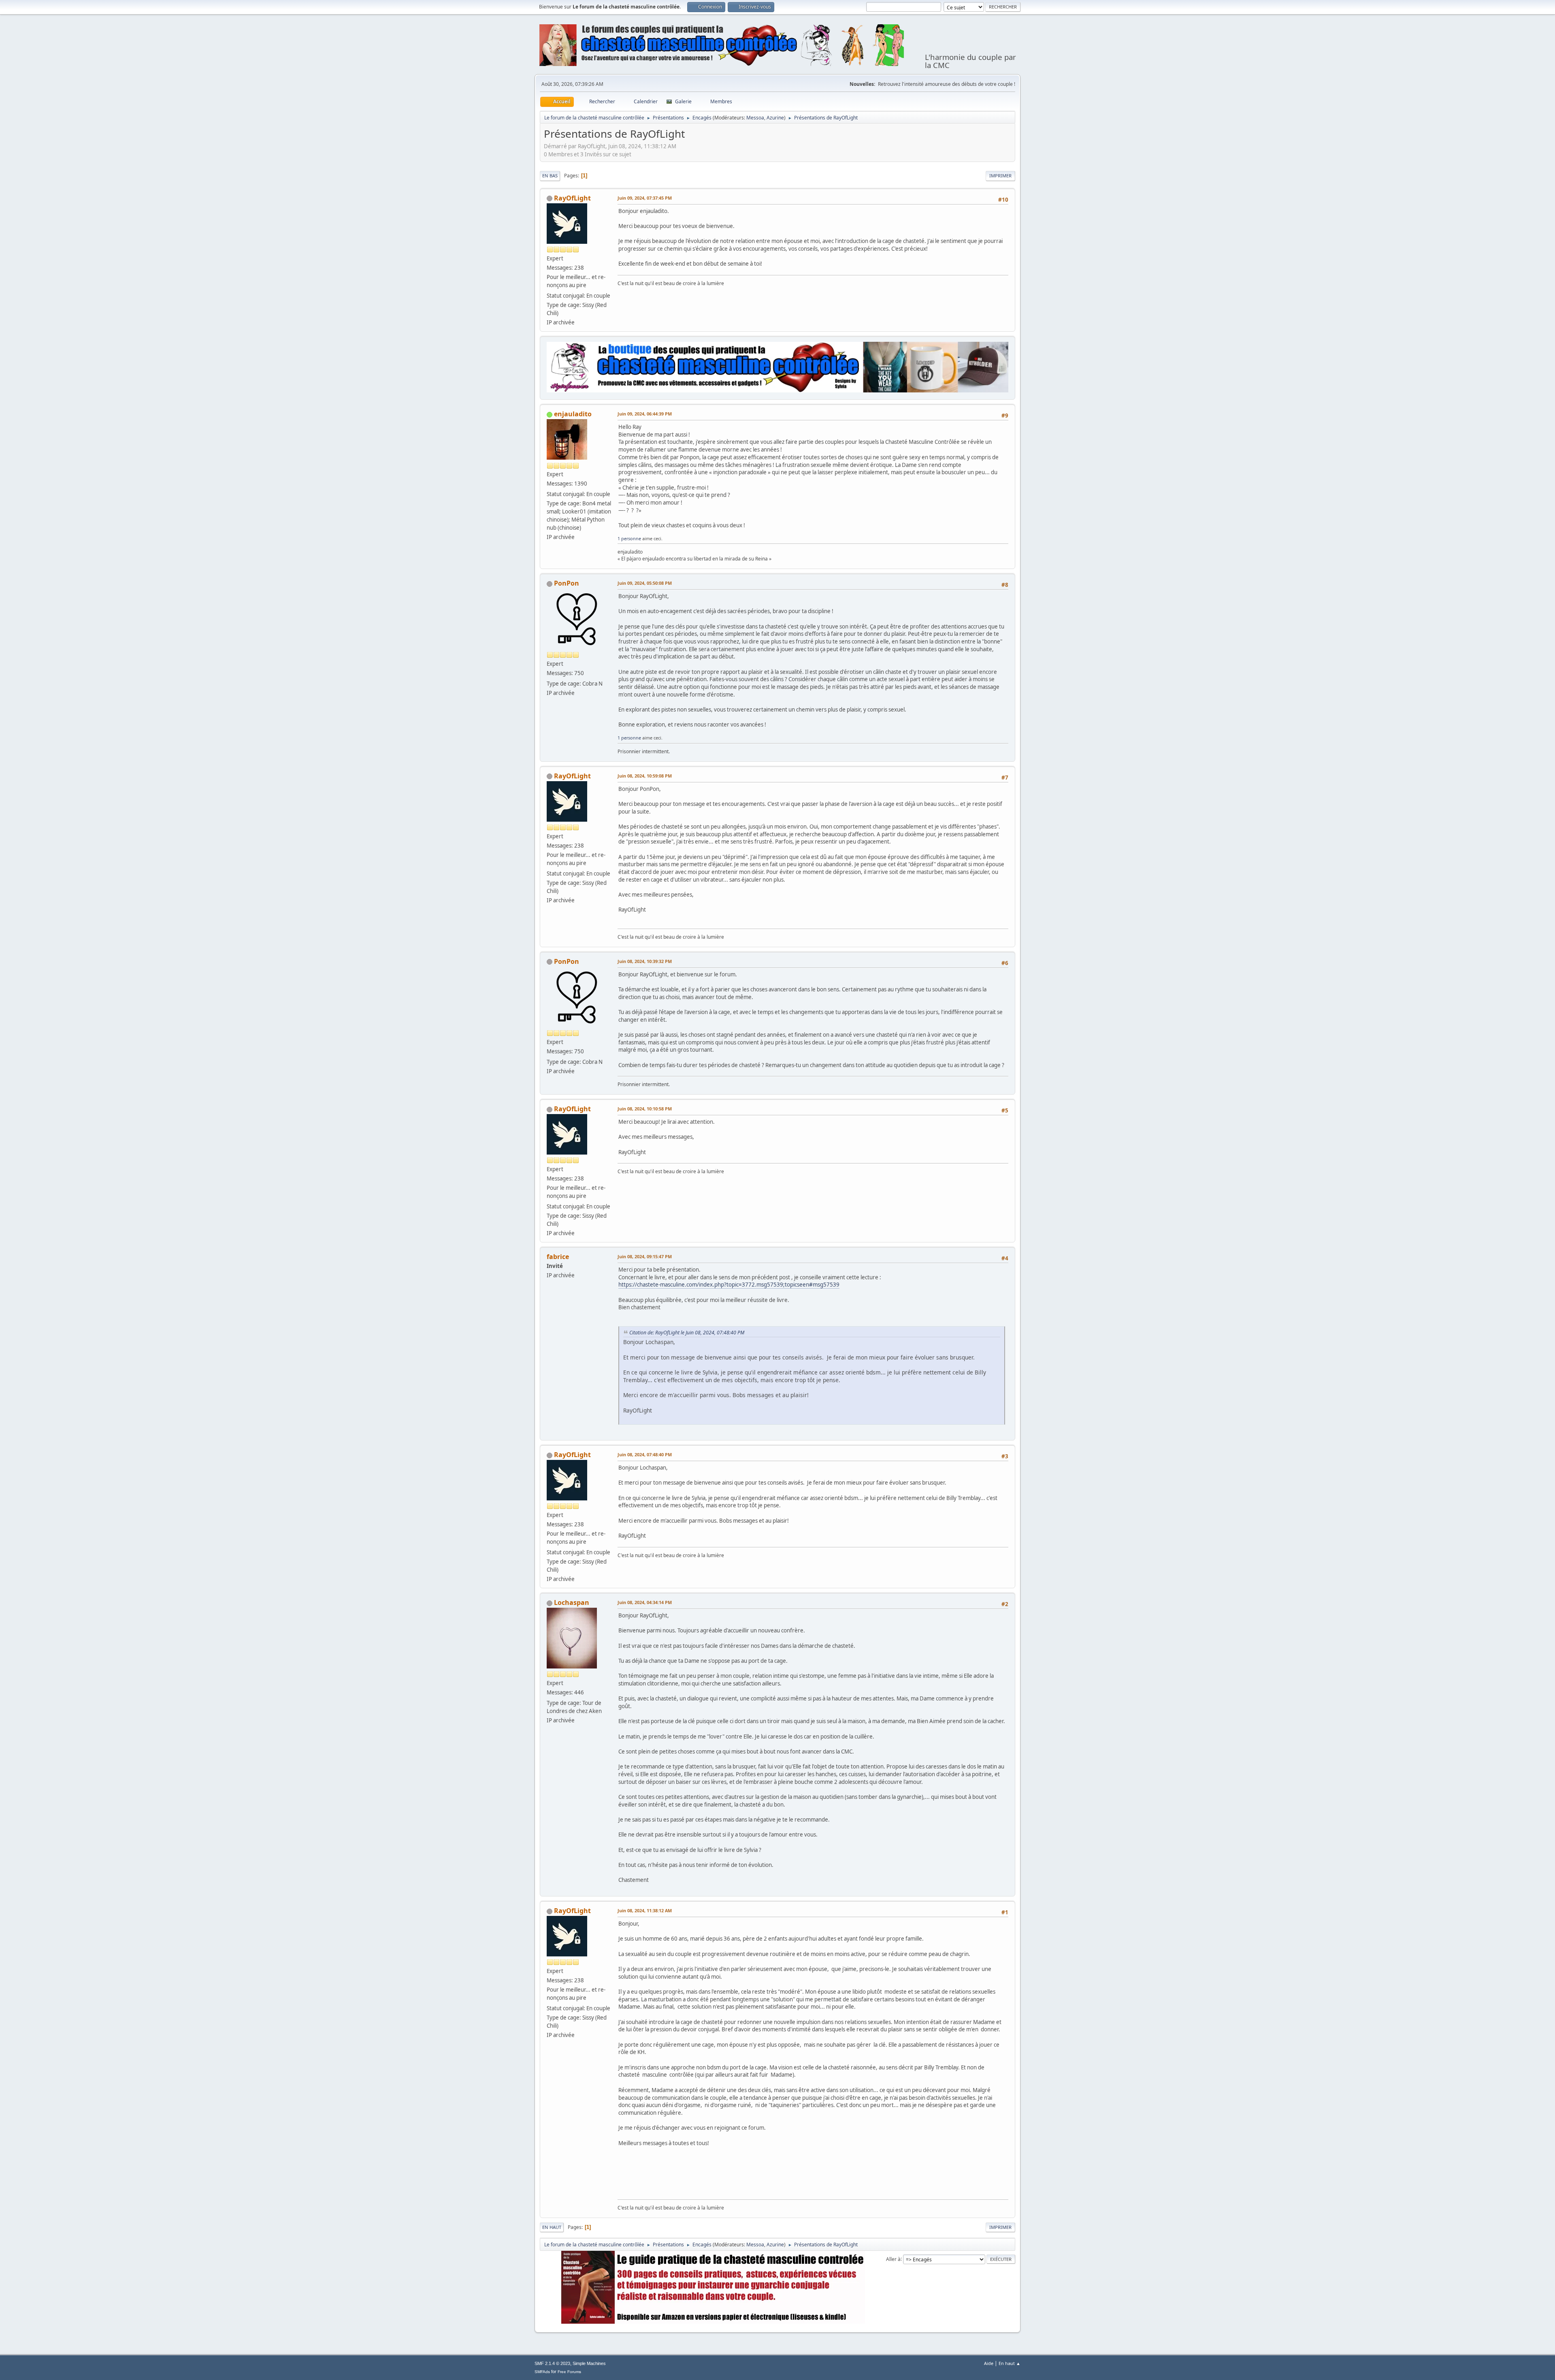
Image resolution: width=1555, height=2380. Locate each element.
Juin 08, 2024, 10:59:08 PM (645, 776)
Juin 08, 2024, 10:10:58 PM (645, 1109)
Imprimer (1000, 176)
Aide (989, 2363)
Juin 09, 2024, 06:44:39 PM (645, 414)
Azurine (775, 118)
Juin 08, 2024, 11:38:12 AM (645, 1910)
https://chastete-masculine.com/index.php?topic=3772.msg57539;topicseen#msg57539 (729, 1285)
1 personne (629, 538)
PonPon (567, 583)
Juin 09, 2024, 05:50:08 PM (645, 583)
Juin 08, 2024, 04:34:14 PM (645, 1602)
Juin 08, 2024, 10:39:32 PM (645, 961)
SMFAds (542, 2372)
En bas (550, 176)
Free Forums (569, 2372)
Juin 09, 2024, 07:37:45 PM (645, 198)
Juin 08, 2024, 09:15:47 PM (645, 1256)
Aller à (893, 2259)
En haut (552, 2227)
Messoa (755, 118)
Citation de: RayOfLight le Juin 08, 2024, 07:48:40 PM (687, 1333)
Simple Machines (589, 2363)
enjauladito (573, 414)
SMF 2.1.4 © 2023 (552, 2363)
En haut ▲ (1010, 2363)
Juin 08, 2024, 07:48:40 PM (645, 1454)
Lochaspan (572, 1602)
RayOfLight (572, 198)
